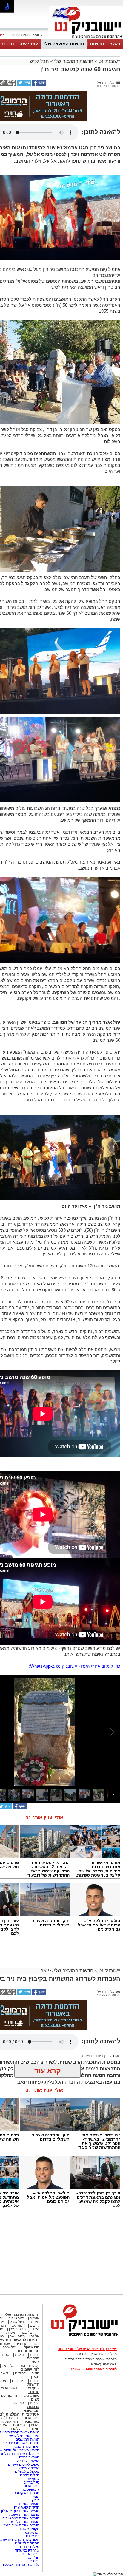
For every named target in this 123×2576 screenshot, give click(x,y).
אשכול (35, 2318)
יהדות (35, 2425)
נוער (36, 2362)
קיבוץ (36, 2500)
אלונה (35, 2336)
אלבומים (8, 2366)
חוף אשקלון (31, 2347)
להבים (35, 2325)
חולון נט (33, 2558)
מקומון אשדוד (29, 2529)
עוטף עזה (29, 44)
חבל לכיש (39, 61)
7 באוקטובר (30, 2489)
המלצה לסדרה (28, 2461)
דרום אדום (31, 2418)
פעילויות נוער (30, 2366)
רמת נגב (17, 2325)
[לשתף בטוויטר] (24, 84)
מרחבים (21, 2344)
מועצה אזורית (29, 2504)
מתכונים (18, 2381)
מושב (35, 2497)
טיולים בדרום (29, 2475)
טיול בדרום (31, 2482)
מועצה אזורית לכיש (25, 2522)
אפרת (11, 2333)
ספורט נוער (31, 2396)
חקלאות (17, 2429)
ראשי (115, 44)
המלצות (18, 2403)
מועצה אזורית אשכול (24, 2515)
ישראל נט (32, 2532)
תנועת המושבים (27, 2439)
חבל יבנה (27, 2333)
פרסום (34, 2561)
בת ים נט (33, 2536)
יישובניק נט (109, 61)
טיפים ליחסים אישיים (23, 2464)
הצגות (20, 2355)
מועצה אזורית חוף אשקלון (20, 2511)
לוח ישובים (30, 2369)
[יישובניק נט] (83, 2336)
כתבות (35, 2355)
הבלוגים (19, 2425)
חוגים (35, 2373)
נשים (35, 2399)
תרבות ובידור (28, 2351)
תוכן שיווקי (32, 2410)
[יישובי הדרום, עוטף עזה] (86, 38)
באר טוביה (16, 2318)
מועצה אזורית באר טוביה (20, 2518)
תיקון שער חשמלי (27, 2447)
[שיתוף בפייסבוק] (39, 84)
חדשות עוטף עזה (26, 2507)
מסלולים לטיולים (27, 2472)
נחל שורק (17, 2322)
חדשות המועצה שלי (64, 44)
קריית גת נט (31, 2554)
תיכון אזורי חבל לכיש (24, 2436)
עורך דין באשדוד (27, 2550)
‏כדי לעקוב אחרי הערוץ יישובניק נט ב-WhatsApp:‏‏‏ (75, 1666)
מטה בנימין (17, 2329)
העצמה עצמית (28, 2468)
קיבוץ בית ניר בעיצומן (96, 2056)
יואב (45, 1971)
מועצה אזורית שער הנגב (21, 2525)
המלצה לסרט (29, 2457)
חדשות (97, 44)
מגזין (35, 2377)
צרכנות (33, 2407)
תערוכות (33, 2358)
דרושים (20, 2373)
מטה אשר (17, 2336)
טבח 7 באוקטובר (26, 2493)
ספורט (34, 2392)
